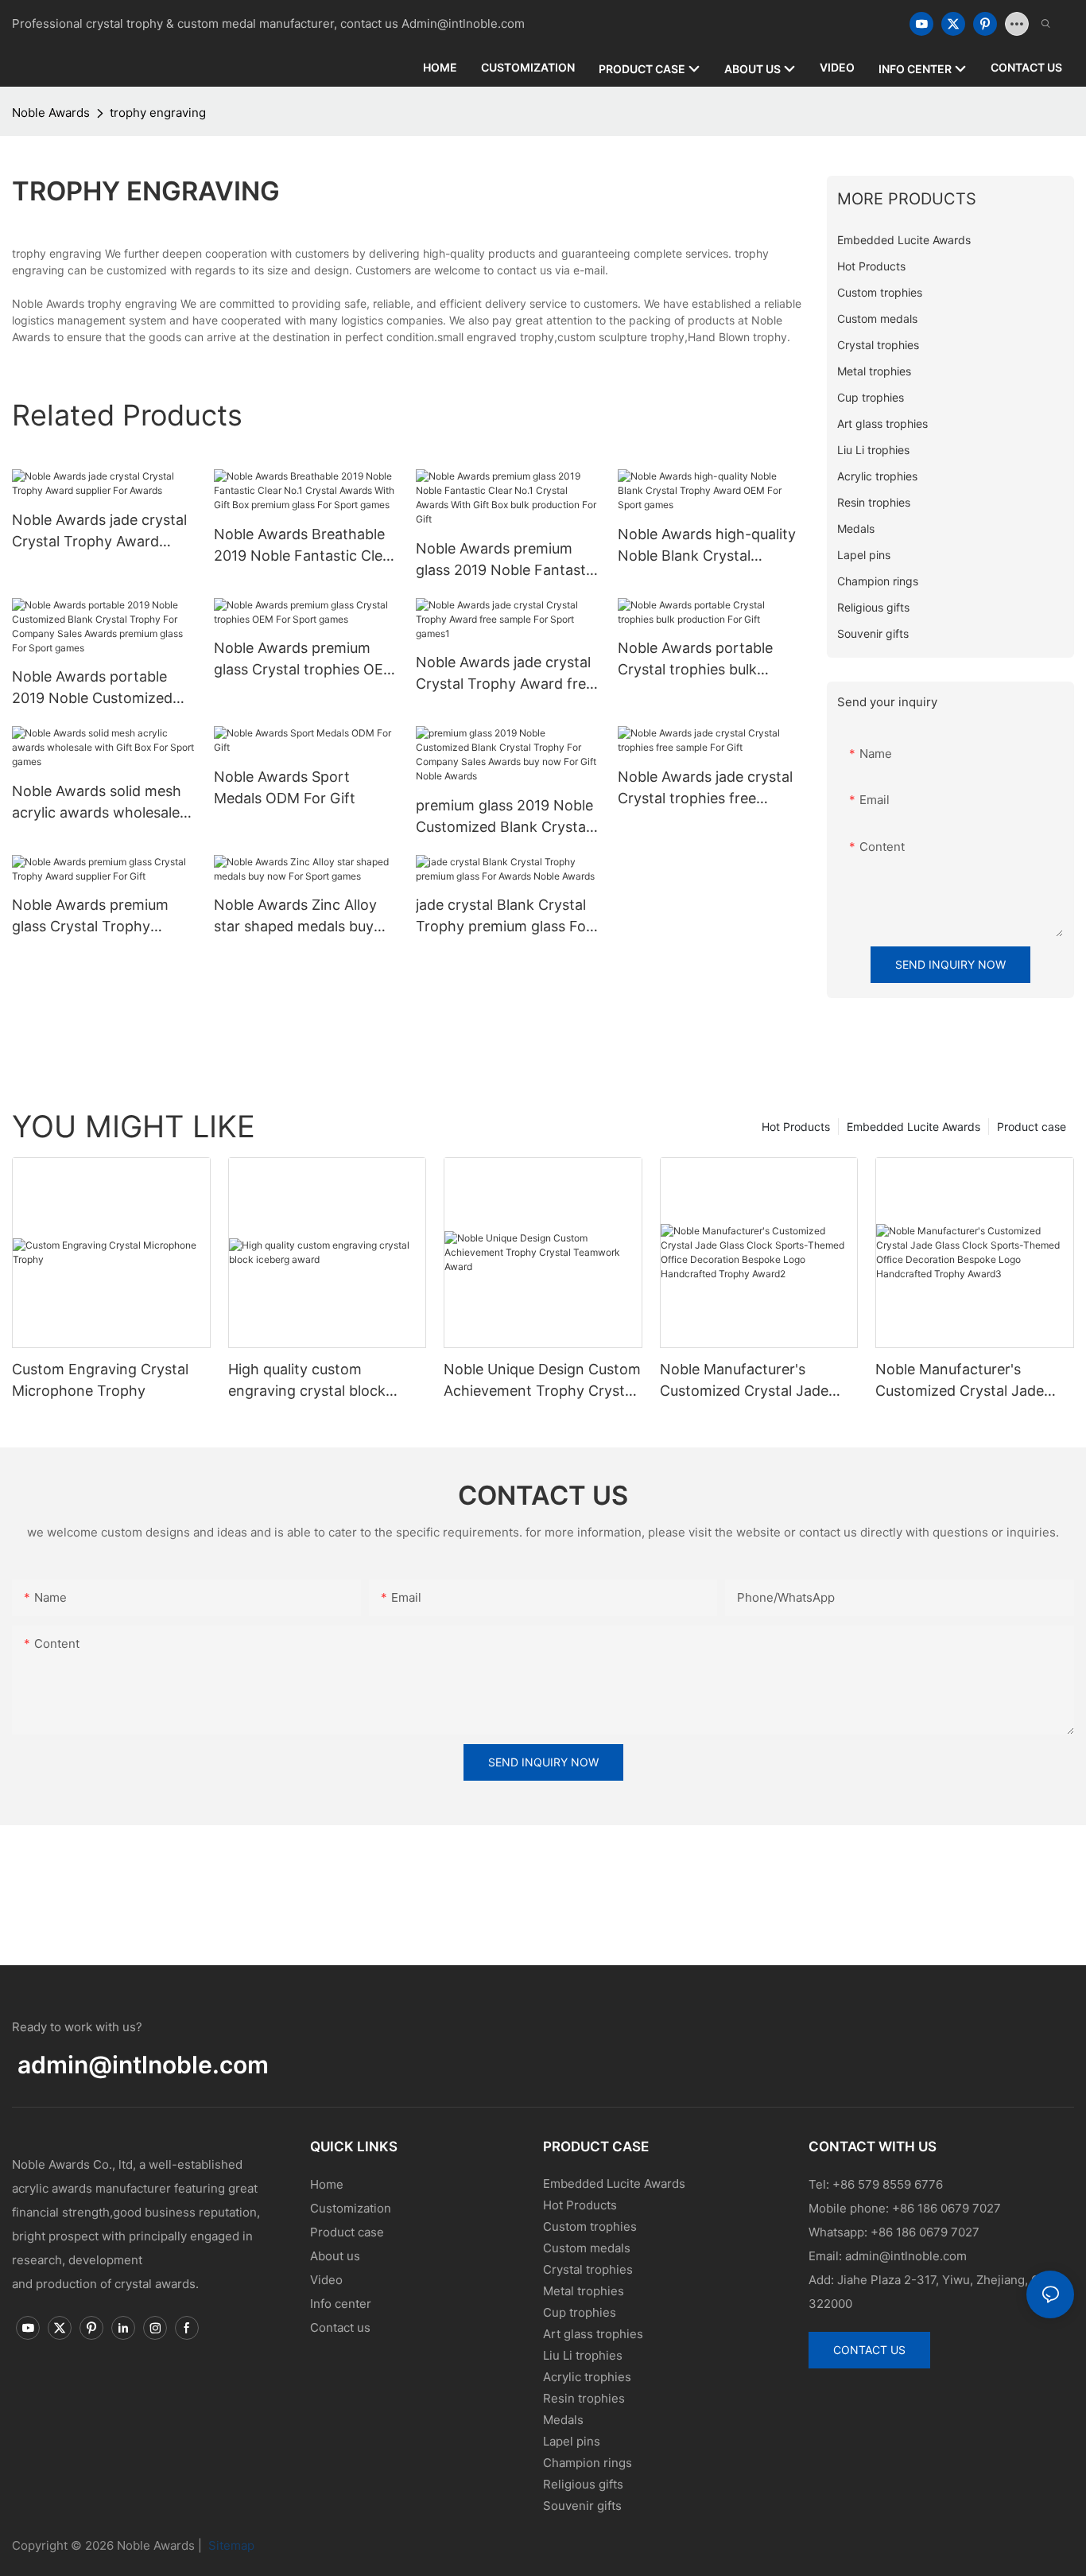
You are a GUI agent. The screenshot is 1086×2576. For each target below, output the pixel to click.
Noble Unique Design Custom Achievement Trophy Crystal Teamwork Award (542, 1381)
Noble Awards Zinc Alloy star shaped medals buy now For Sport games (295, 917)
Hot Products (796, 1127)
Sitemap (230, 2545)
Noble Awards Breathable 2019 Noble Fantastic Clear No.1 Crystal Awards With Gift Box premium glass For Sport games (305, 546)
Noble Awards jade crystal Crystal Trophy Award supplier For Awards (99, 532)
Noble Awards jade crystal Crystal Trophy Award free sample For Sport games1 (505, 674)
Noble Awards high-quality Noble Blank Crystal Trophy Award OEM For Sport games (707, 546)
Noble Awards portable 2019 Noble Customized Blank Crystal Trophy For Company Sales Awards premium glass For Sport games (96, 688)
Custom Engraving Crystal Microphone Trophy (100, 1380)
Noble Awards (51, 113)
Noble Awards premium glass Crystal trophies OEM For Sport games (305, 660)
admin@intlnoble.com (143, 2065)
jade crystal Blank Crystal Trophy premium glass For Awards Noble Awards (504, 917)
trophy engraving (158, 113)
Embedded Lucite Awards (913, 1127)
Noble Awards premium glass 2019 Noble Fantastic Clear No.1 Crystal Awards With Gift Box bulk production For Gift (506, 560)
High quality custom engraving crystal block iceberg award (307, 1381)
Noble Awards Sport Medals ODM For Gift (285, 787)
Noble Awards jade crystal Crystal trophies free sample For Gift (705, 789)
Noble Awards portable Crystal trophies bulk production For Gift (695, 660)
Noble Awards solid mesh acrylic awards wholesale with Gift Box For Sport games (97, 803)
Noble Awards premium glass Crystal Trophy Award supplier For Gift (90, 917)
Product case (1032, 1127)
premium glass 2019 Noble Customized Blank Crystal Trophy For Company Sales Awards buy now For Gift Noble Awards (507, 817)
